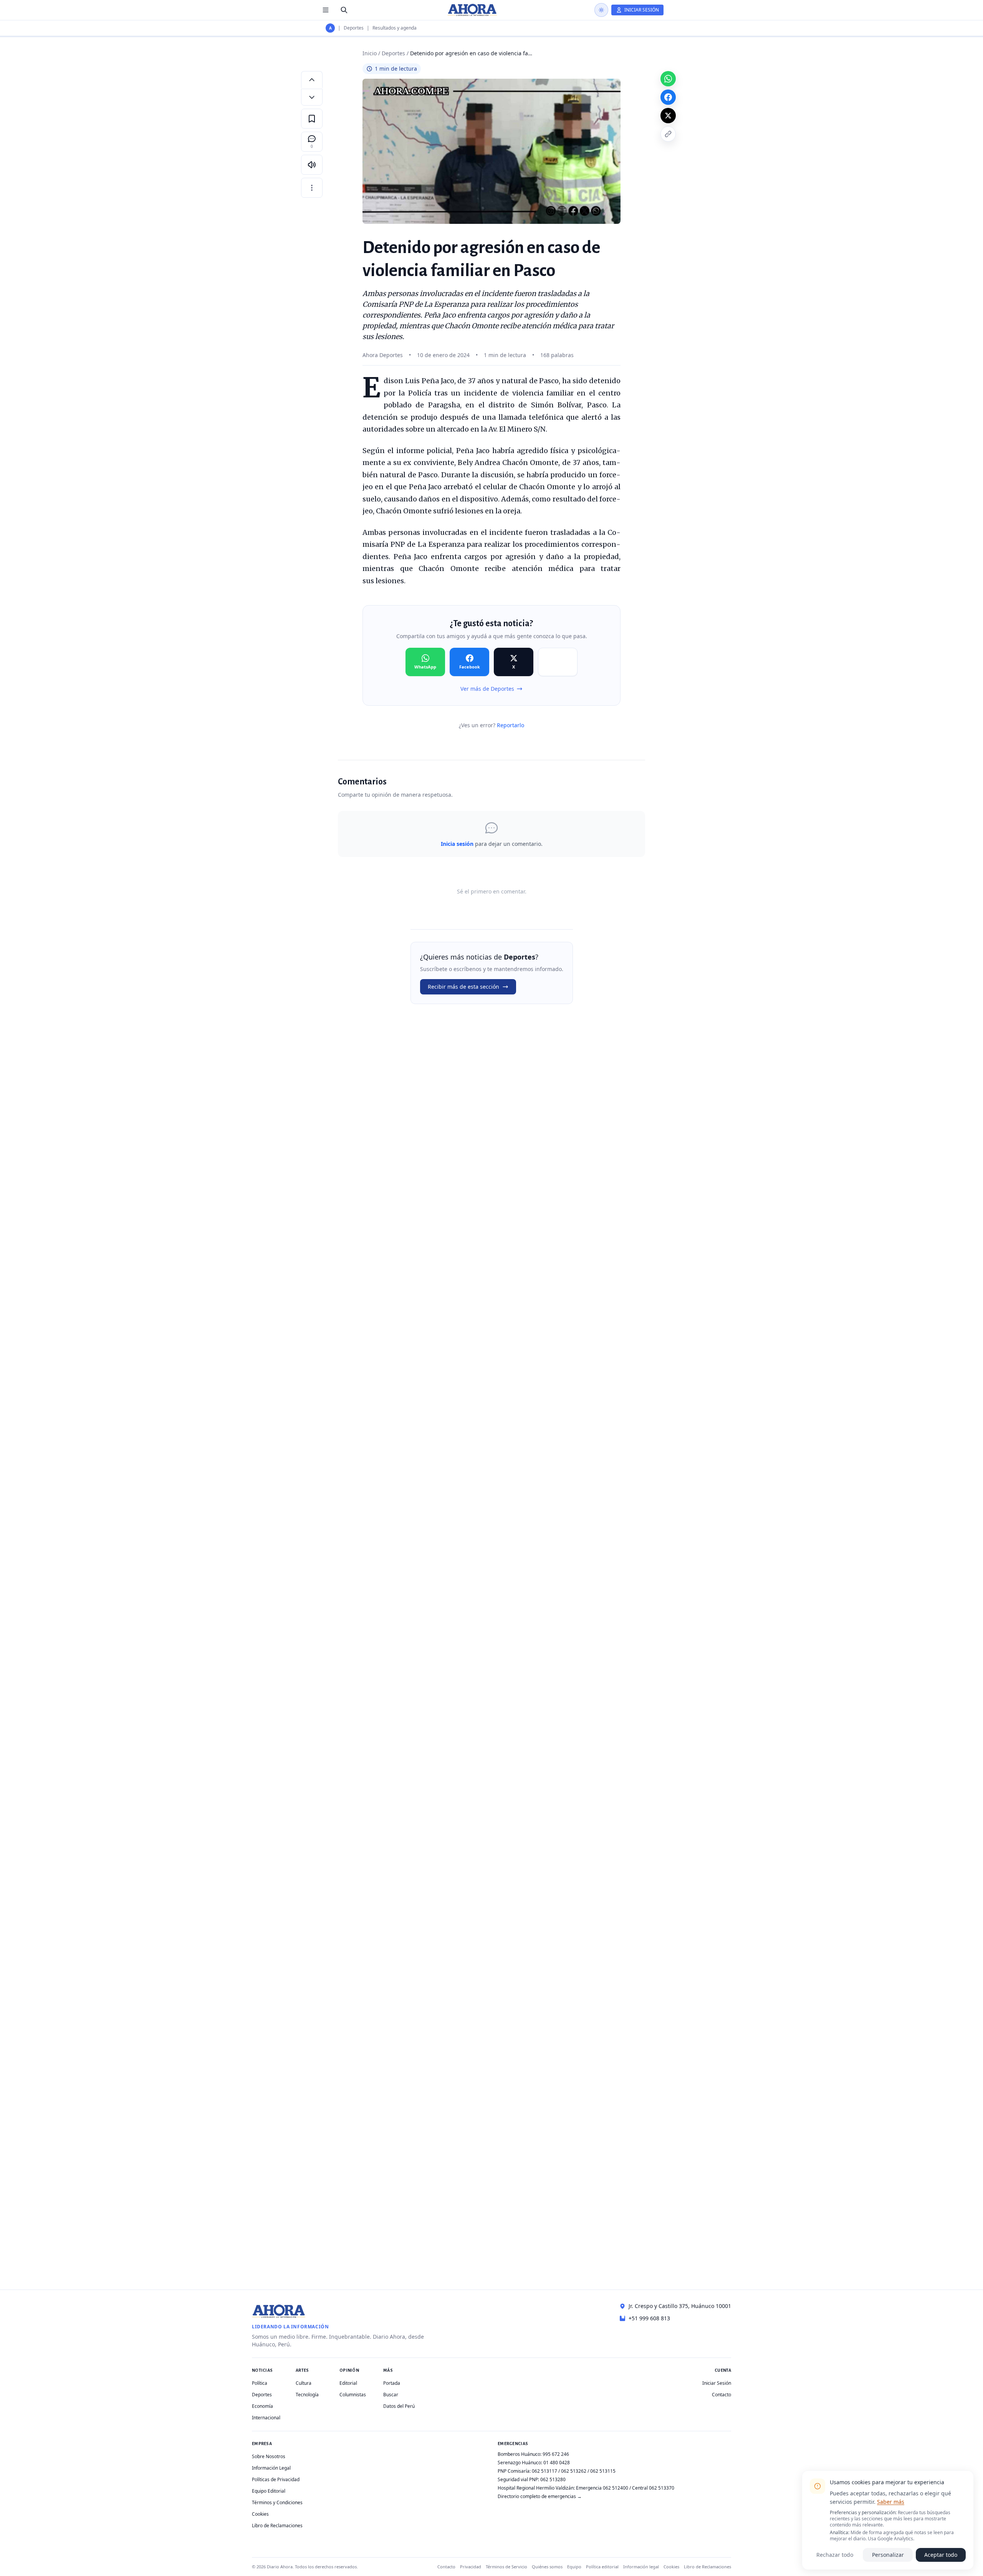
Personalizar (888, 2555)
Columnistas (353, 2395)
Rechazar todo (835, 2555)
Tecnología (307, 2395)
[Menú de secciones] (326, 10)
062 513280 (553, 2479)
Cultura (304, 2383)
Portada (392, 2383)
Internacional (266, 2418)
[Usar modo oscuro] (601, 10)
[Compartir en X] (668, 116)
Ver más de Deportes (487, 689)
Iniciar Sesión (717, 2383)
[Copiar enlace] (668, 134)
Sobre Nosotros (269, 2456)
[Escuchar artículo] (312, 165)
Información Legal (271, 2468)
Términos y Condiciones (277, 2502)
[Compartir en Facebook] (668, 97)
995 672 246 (556, 2454)
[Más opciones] (312, 188)
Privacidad (471, 2567)
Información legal (641, 2567)
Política (260, 2383)
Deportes (354, 28)
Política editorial (602, 2567)
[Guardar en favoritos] (312, 119)
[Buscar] (344, 10)
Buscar (391, 2395)
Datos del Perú (399, 2406)
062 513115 (603, 2471)
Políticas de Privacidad (276, 2479)
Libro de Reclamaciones (277, 2526)
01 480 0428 (557, 2463)
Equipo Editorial (269, 2491)
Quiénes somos (547, 2567)
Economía (262, 2406)
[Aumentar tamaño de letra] (312, 79)
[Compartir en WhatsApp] (668, 79)
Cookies (260, 2514)
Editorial (348, 2383)
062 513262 (574, 2471)
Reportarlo (511, 725)
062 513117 (544, 2471)
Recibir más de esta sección (463, 987)
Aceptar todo (941, 2555)
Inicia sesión (457, 844)
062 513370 (662, 2488)
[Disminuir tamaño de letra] (312, 97)
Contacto (722, 2395)
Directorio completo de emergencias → (540, 2496)
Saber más (891, 2502)
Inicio (370, 53)
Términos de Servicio (506, 2567)
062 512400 (616, 2488)
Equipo (574, 2567)
